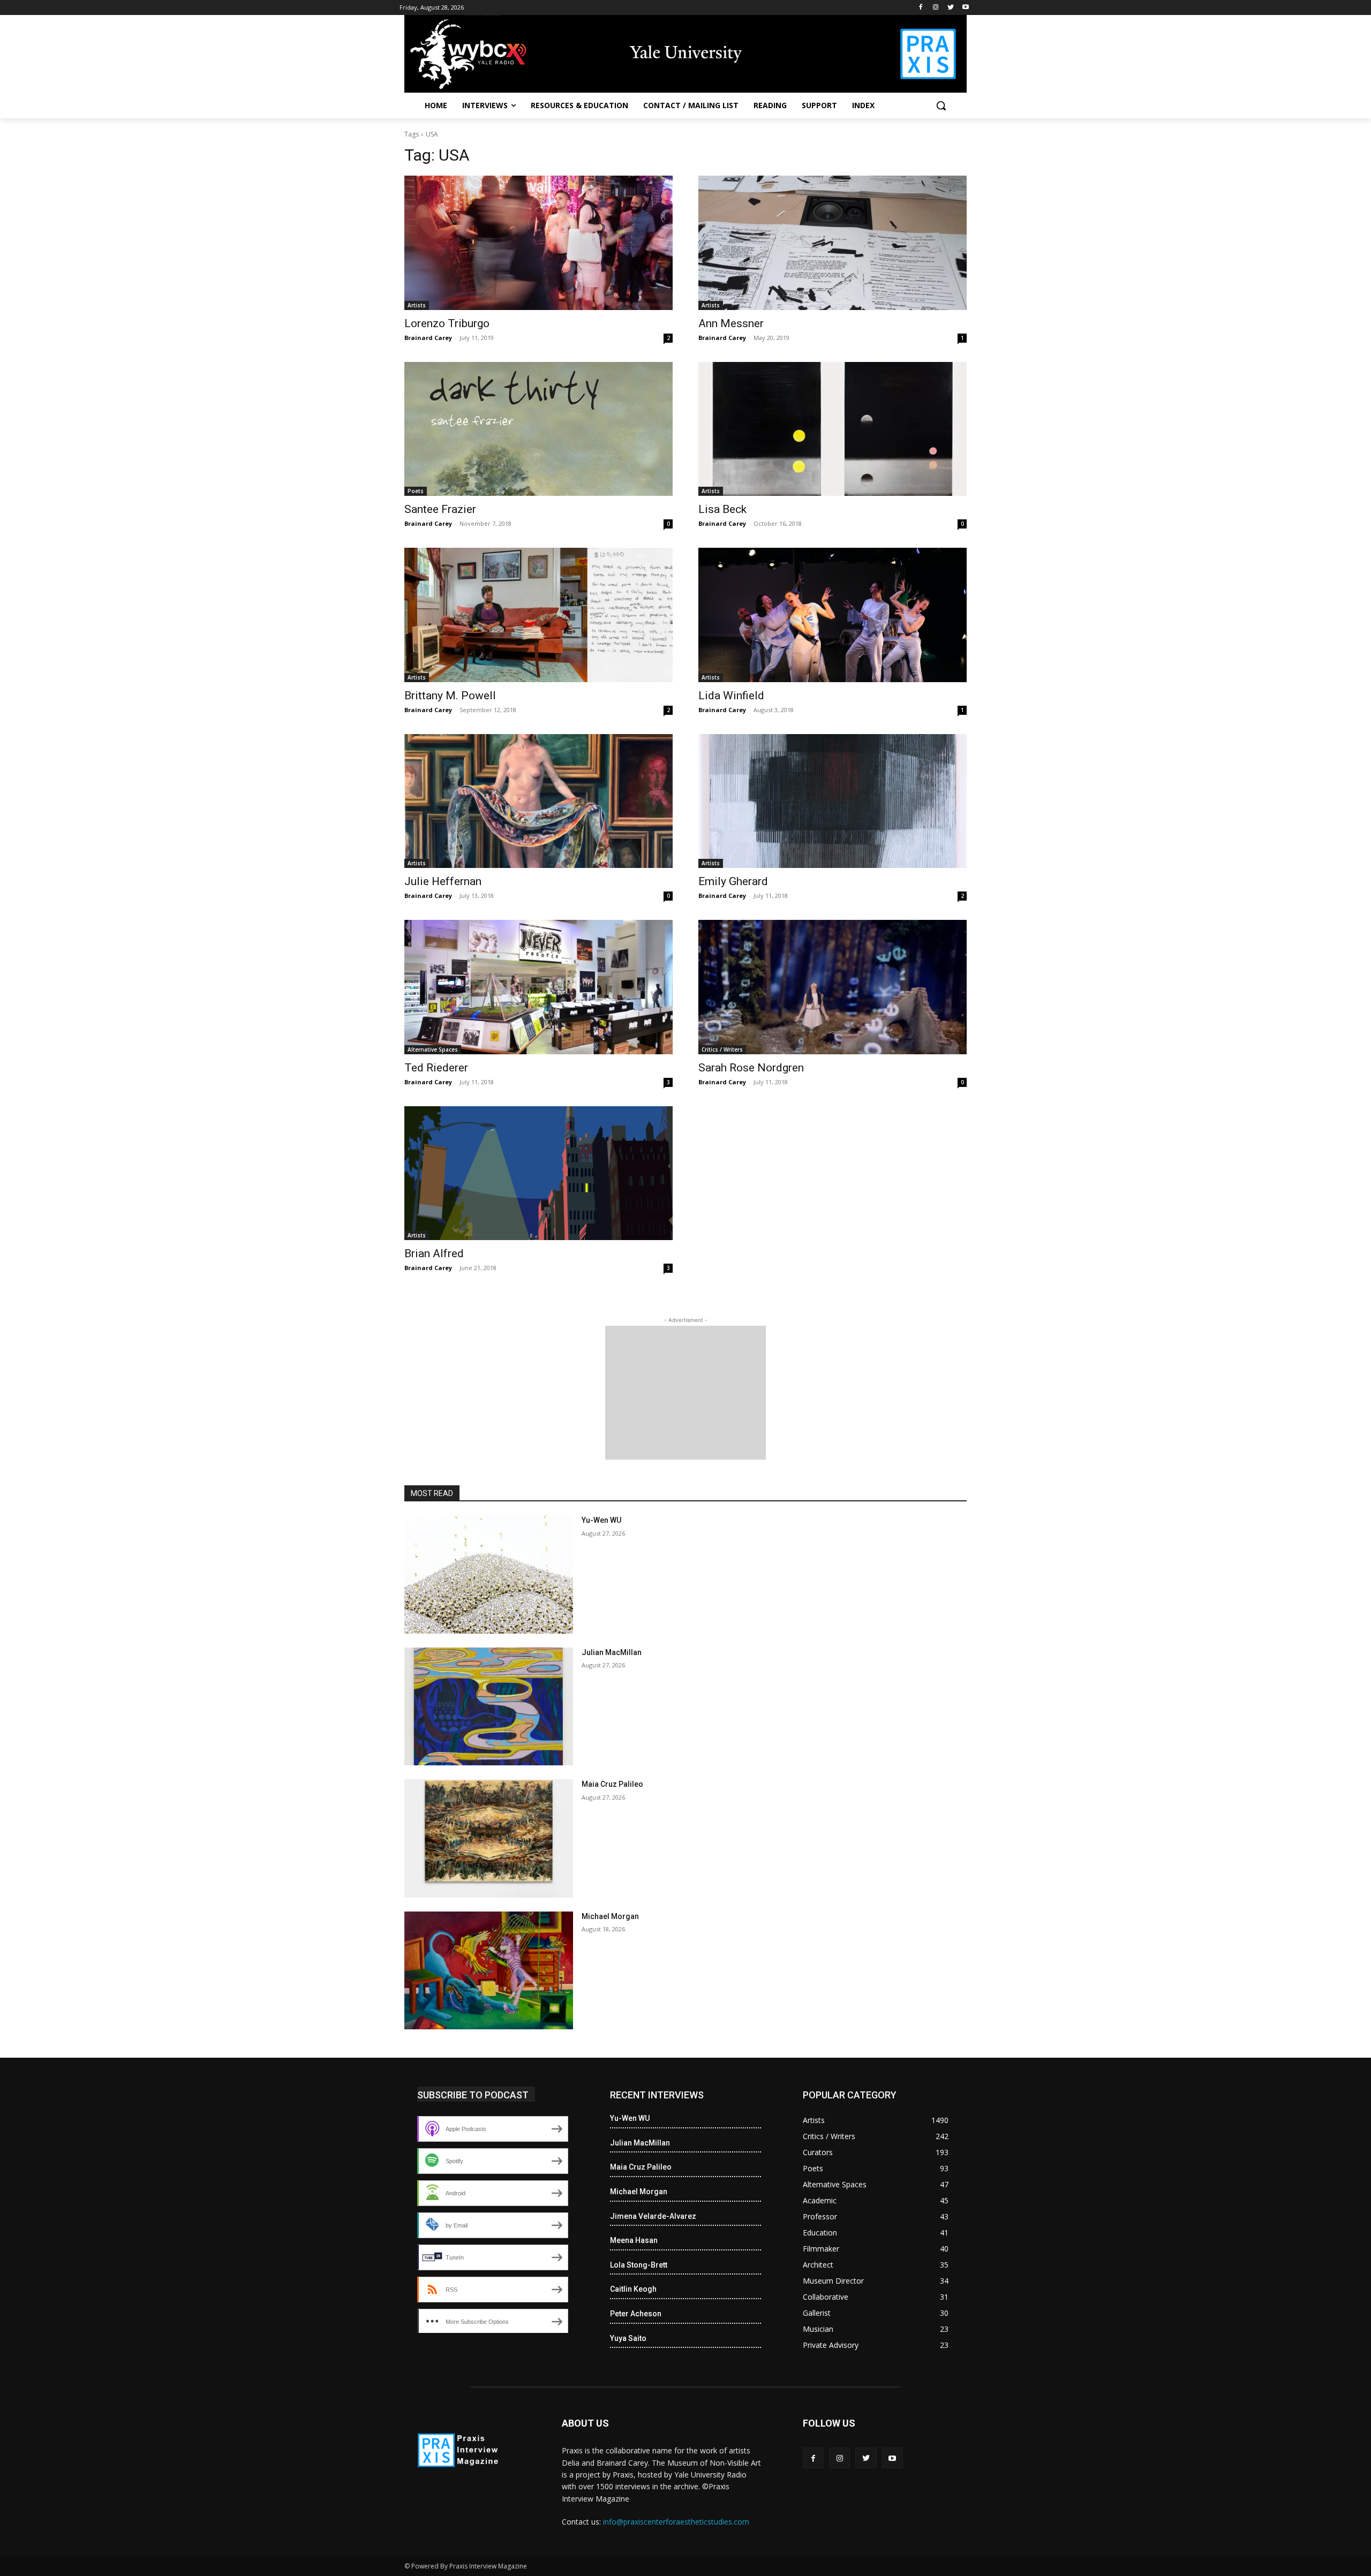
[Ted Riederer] (538, 987)
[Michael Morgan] (489, 1971)
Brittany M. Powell (450, 696)
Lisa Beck (722, 509)
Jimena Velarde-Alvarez (653, 2216)
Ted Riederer (436, 1068)
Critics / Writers (722, 1049)
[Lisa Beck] (833, 429)
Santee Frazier (440, 509)
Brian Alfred (434, 1253)
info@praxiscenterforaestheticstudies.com (676, 2522)
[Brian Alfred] (538, 1173)
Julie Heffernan (443, 881)
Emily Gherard (733, 881)
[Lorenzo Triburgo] (538, 243)
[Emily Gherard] (833, 801)
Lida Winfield (731, 696)
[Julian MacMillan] (489, 1707)
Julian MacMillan (612, 1652)
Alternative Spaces (433, 1049)
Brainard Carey (428, 338)
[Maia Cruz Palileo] (489, 1838)
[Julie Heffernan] (538, 801)
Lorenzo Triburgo (447, 323)
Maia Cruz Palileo (612, 1784)
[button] (941, 105)
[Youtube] (965, 8)
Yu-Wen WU (601, 1520)
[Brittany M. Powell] (538, 615)
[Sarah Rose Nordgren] (833, 987)
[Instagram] (936, 8)
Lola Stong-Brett (639, 2265)
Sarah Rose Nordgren (751, 1068)
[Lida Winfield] (833, 615)
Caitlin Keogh (633, 2289)
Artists (417, 305)
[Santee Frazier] (538, 429)
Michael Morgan (610, 1916)
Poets (416, 491)
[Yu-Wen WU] (489, 1574)
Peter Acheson (636, 2314)
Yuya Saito (628, 2338)
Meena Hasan (634, 2240)
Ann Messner (731, 323)
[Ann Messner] (833, 243)
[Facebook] (921, 8)
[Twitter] (950, 8)
